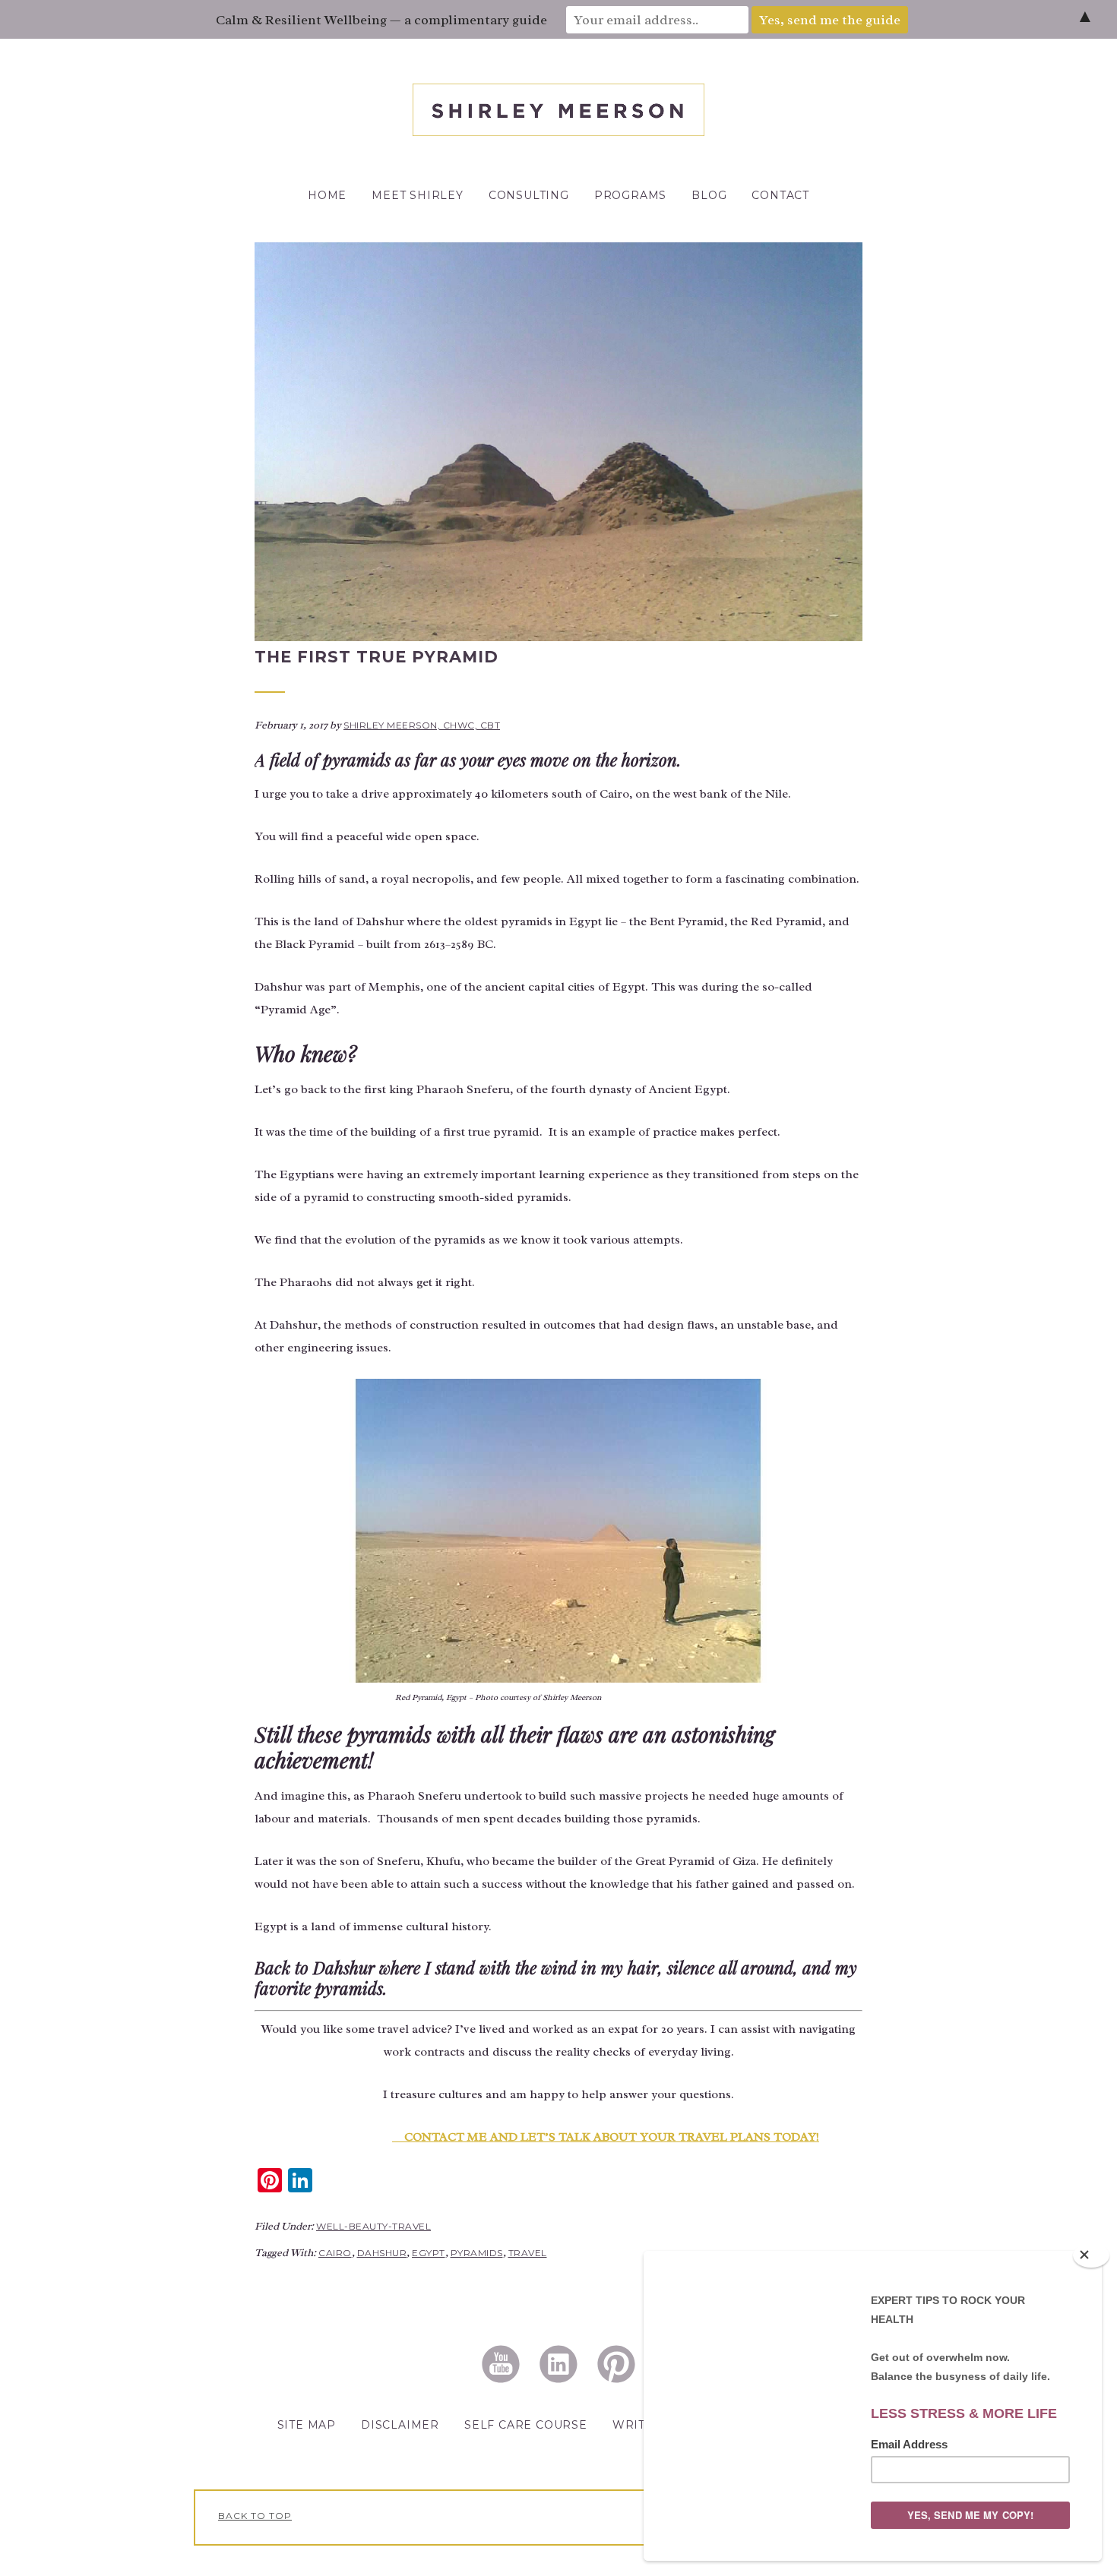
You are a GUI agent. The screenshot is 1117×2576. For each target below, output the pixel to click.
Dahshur (382, 2253)
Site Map (307, 2425)
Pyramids (477, 2253)
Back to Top (255, 2516)
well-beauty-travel (373, 2226)
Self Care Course (526, 2425)
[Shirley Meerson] (558, 132)
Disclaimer (400, 2425)
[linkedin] (558, 2363)
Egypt (429, 2253)
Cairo (335, 2253)
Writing (641, 2425)
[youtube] (501, 2363)
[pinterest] (616, 2363)
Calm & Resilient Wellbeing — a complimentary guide (381, 20)
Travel (528, 2253)
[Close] (1091, 2255)
